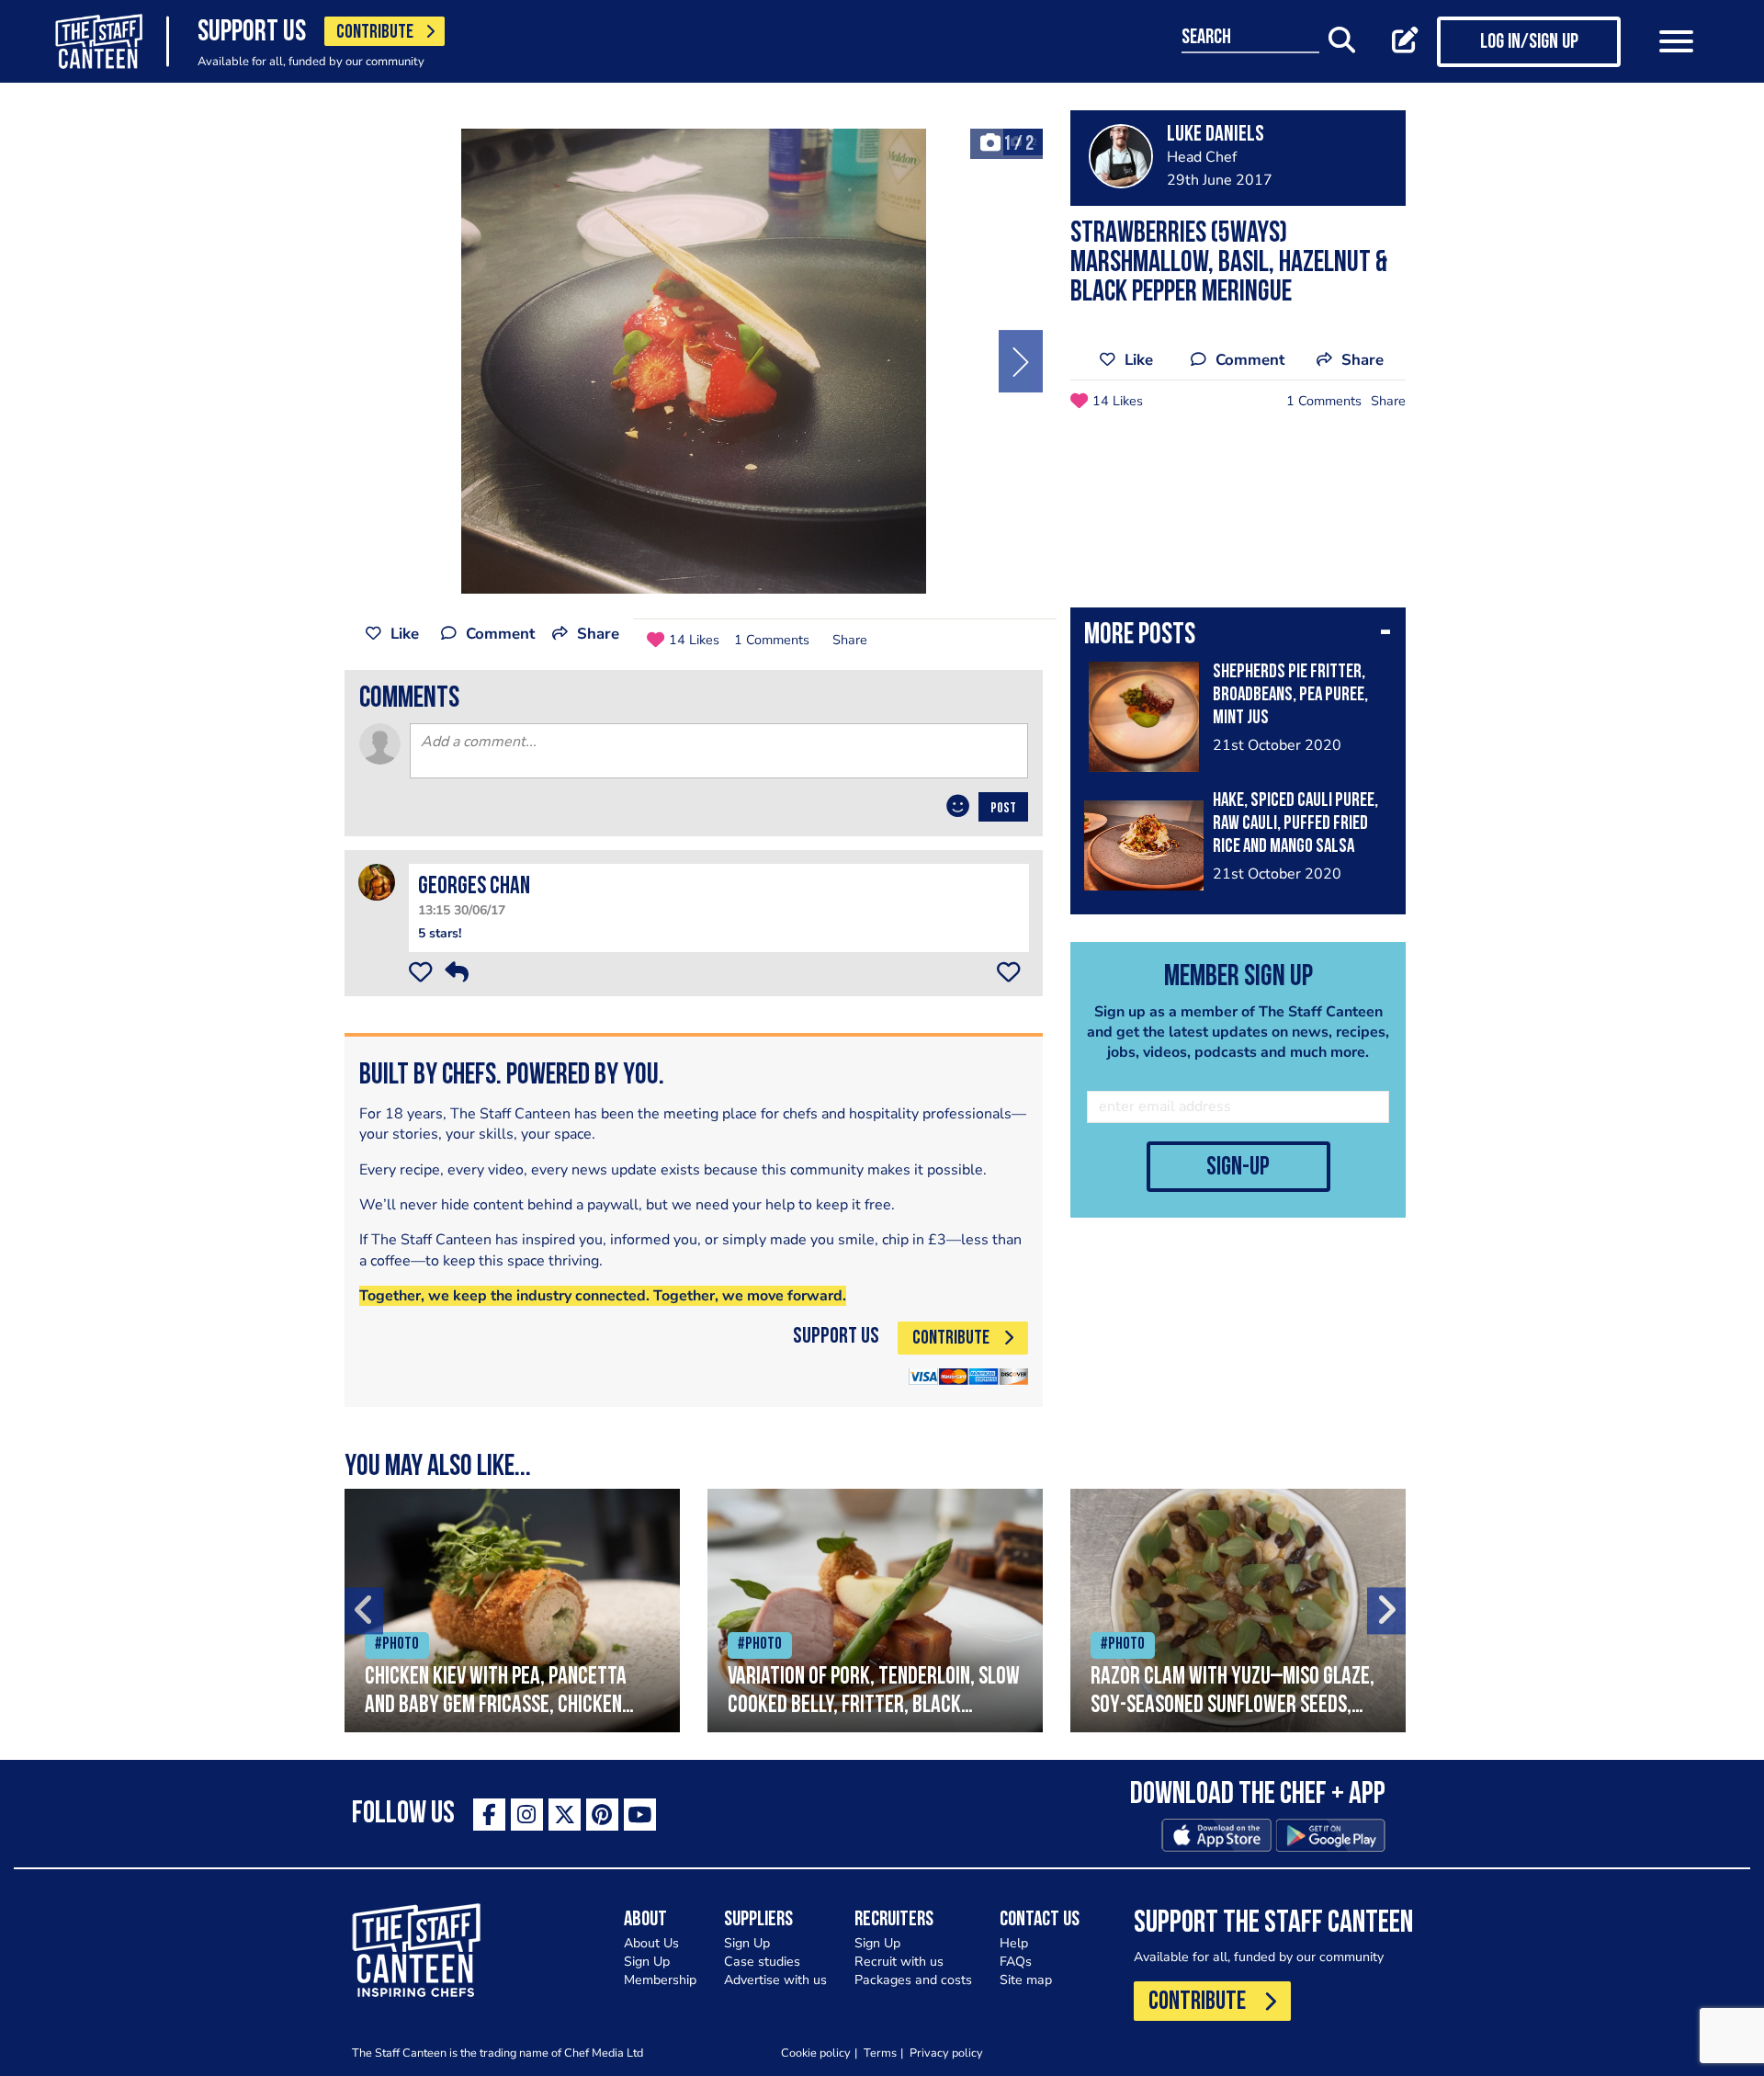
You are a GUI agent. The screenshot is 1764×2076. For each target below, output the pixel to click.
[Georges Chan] (377, 882)
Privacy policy (946, 2053)
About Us (651, 1943)
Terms (880, 2053)
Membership (660, 1980)
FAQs (1016, 1962)
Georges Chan (474, 887)
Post (1003, 809)
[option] (694, 361)
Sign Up (647, 1962)
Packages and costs (913, 1980)
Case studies (762, 1962)
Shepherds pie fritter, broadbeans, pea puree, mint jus (1290, 695)
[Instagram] (527, 1815)
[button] (1238, 637)
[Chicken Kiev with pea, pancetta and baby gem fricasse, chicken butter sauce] (512, 1611)
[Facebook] (489, 1815)
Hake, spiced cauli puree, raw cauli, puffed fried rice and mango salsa (1295, 824)
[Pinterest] (602, 1815)
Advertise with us (775, 1980)
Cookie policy (816, 2053)
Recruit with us (899, 1962)
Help (1014, 1943)
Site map (1026, 1980)
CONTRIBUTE (375, 33)
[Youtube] (640, 1815)
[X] (565, 1815)
